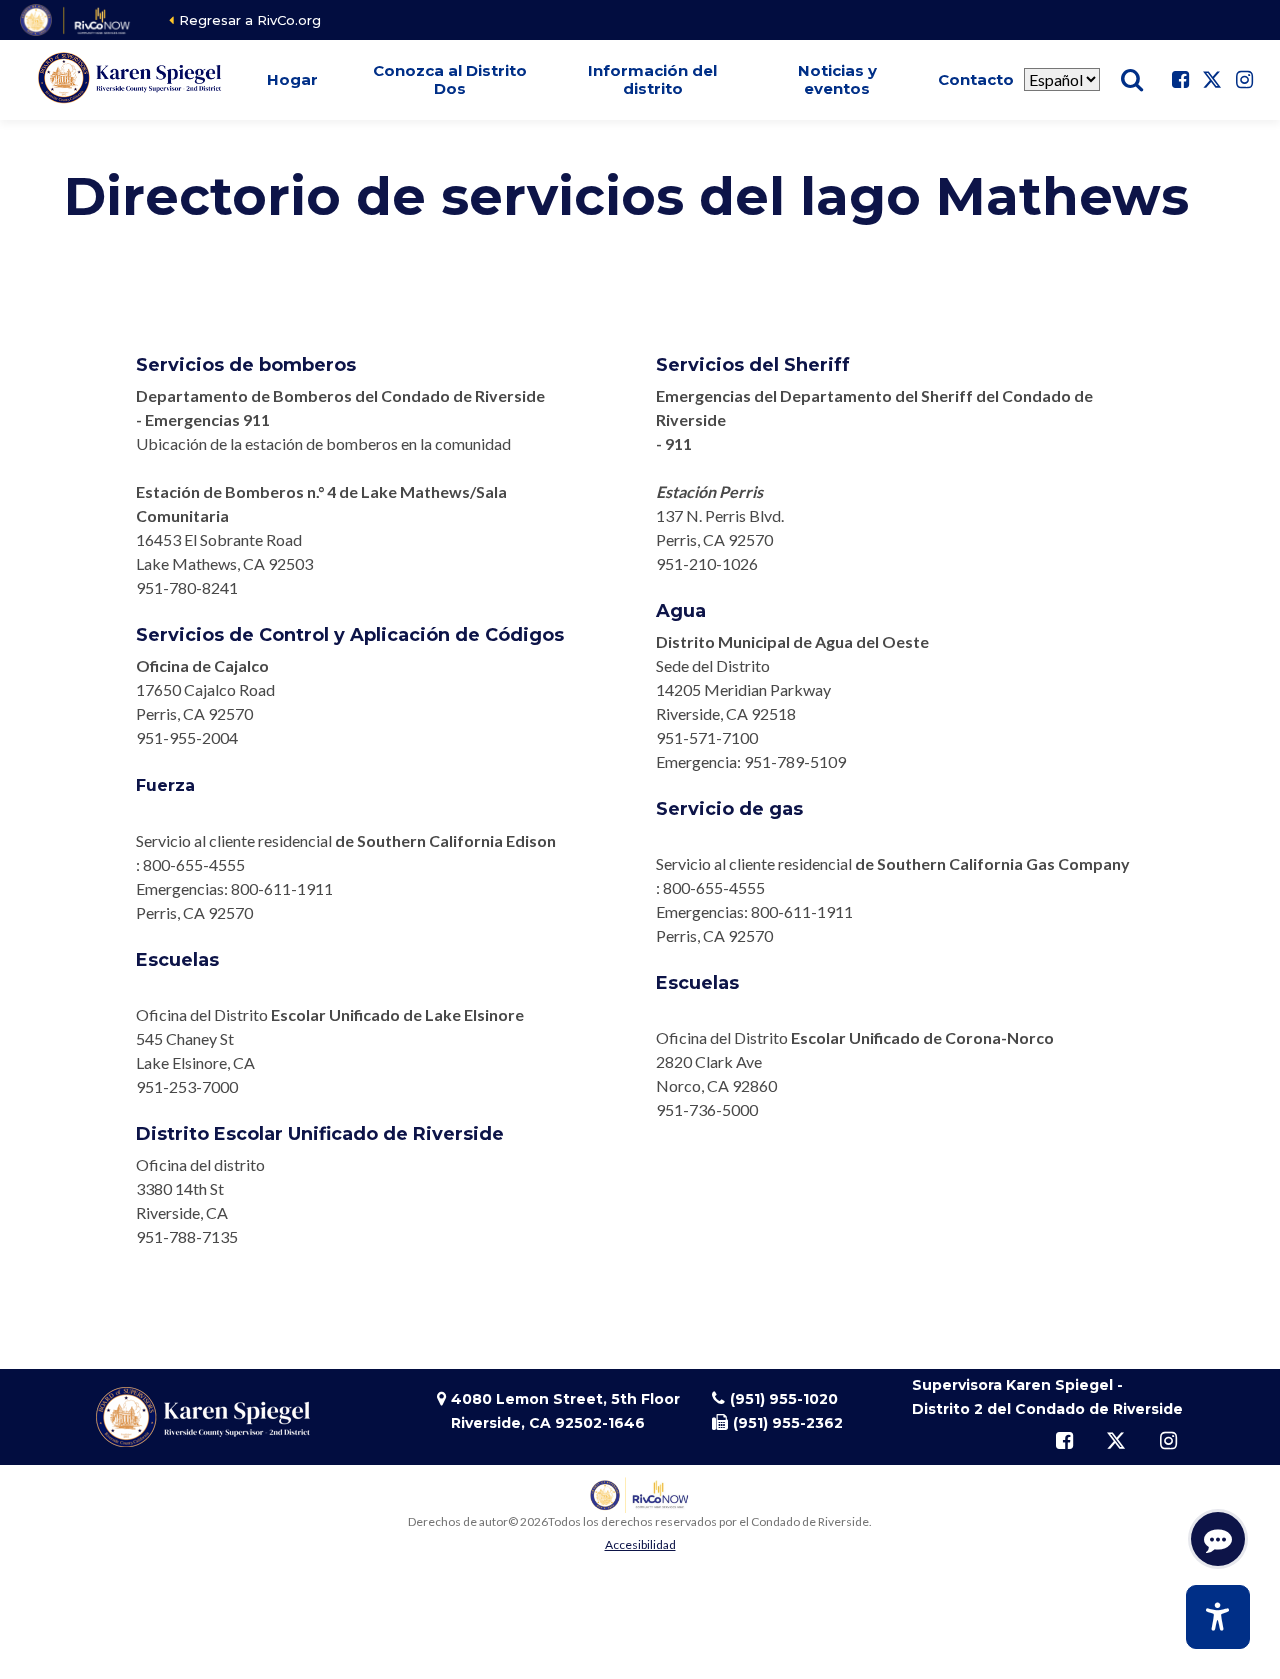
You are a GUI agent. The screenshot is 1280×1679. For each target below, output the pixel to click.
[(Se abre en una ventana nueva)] (76, 20)
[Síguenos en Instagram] (1244, 80)
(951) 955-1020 (784, 1399)
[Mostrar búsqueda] (1132, 80)
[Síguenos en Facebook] (1180, 80)
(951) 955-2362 (788, 1423)
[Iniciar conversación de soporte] (1218, 1539)
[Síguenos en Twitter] (1212, 80)
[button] (293, 80)
